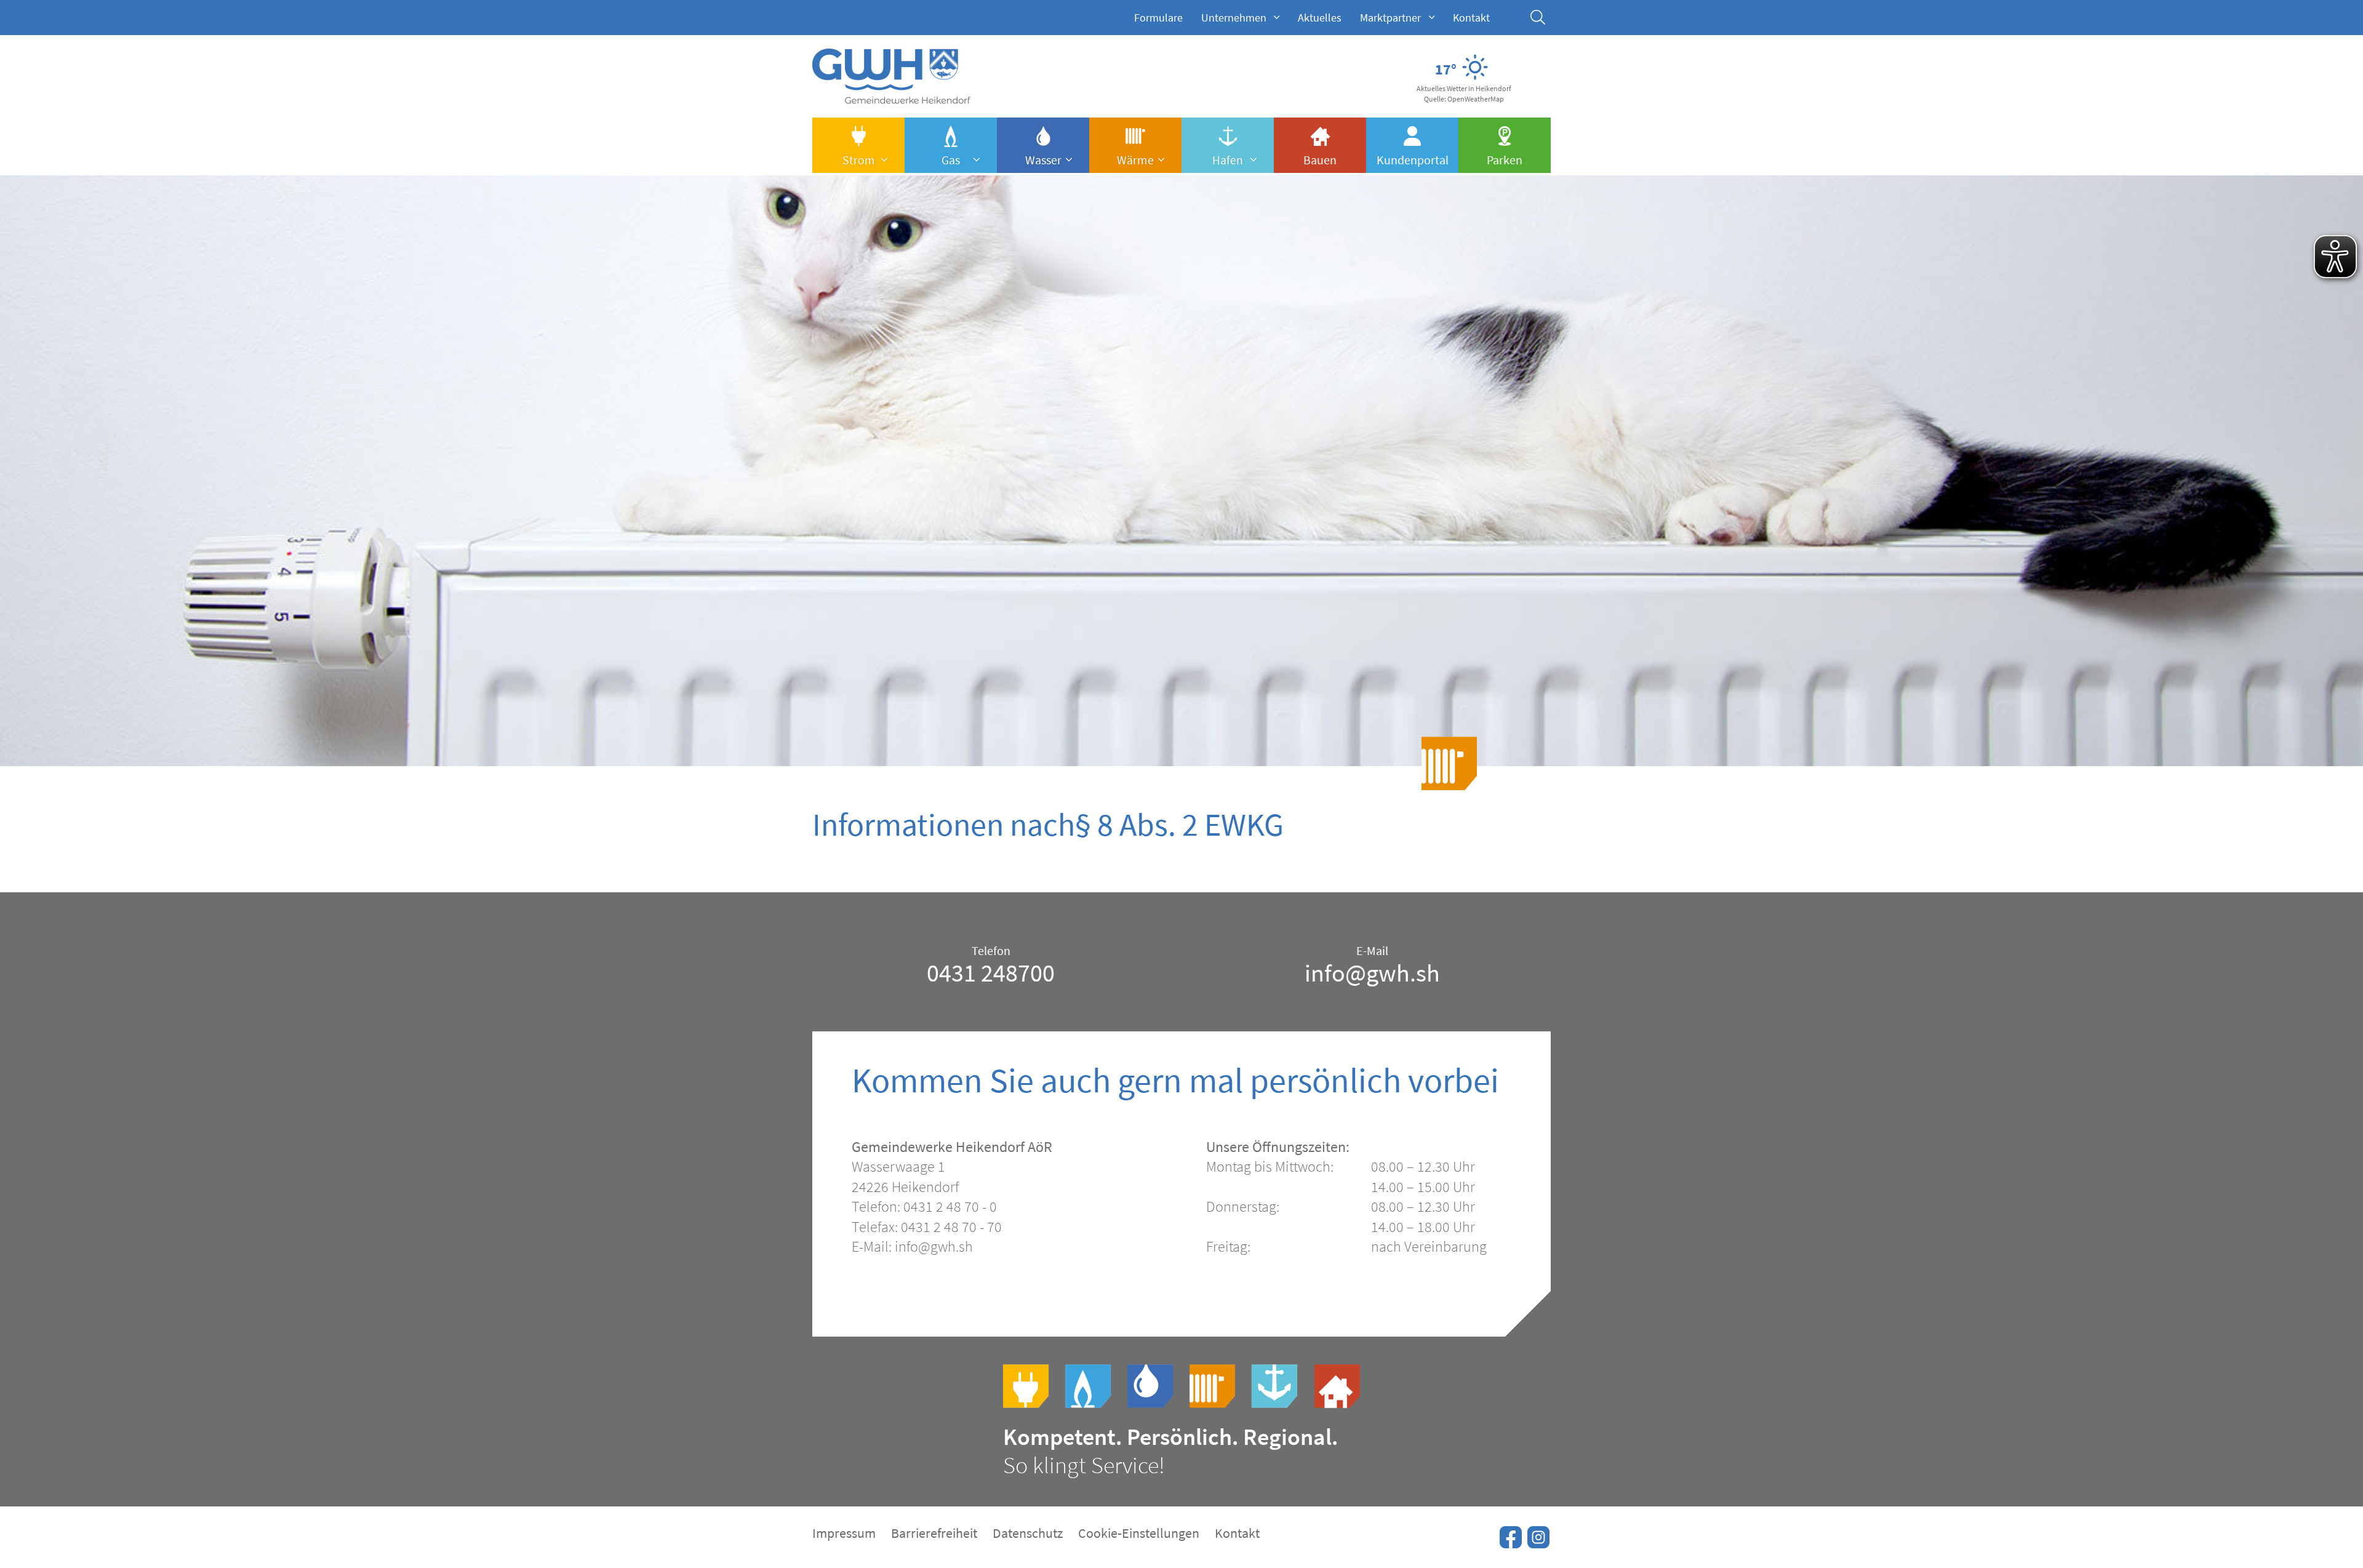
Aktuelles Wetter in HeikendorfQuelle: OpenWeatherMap (1464, 94)
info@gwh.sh (1372, 973)
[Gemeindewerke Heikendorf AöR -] (891, 97)
